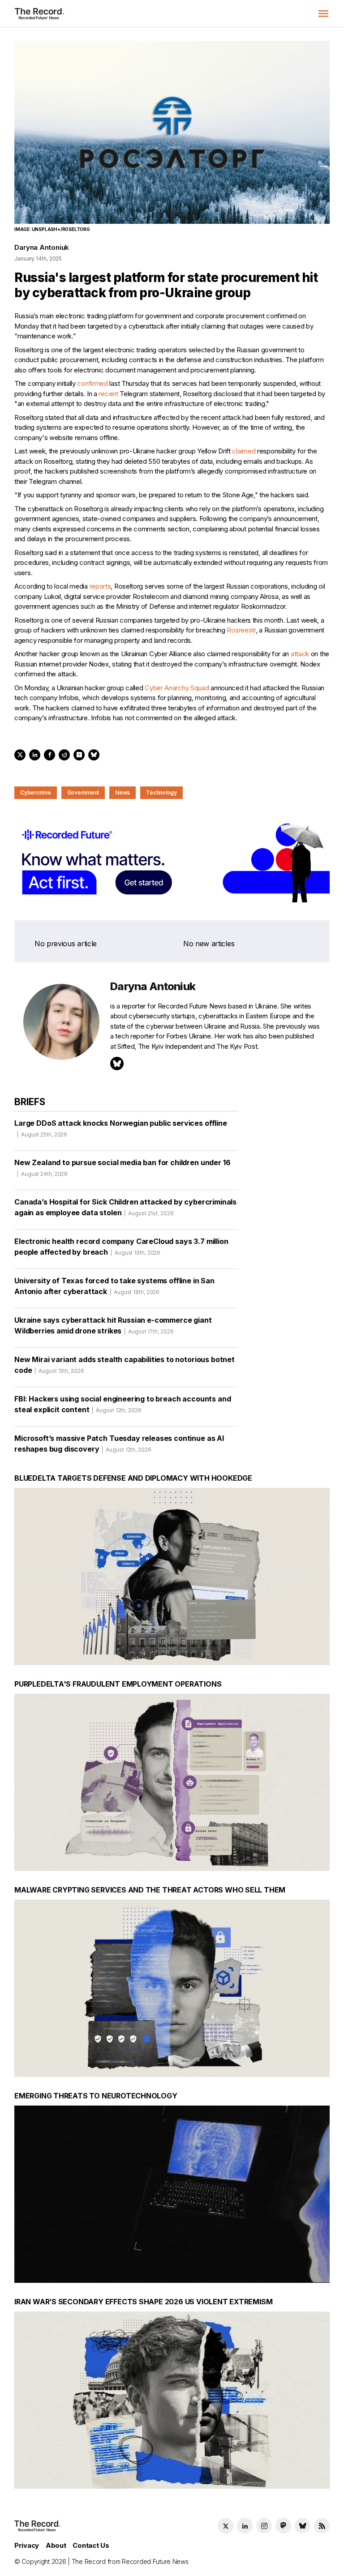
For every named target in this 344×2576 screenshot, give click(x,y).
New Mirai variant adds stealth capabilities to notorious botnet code (125, 1365)
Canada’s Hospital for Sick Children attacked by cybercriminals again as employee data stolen (125, 1207)
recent (108, 394)
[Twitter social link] (226, 2526)
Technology (161, 792)
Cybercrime (36, 792)
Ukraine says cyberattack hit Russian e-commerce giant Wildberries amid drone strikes (113, 1325)
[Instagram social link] (264, 2526)
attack (300, 654)
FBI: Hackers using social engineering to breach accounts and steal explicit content (123, 1404)
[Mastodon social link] (283, 2526)
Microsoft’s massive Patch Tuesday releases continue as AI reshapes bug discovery (119, 1444)
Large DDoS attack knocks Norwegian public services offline (121, 1128)
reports (100, 586)
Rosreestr (241, 630)
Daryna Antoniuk (42, 247)
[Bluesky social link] (303, 2526)
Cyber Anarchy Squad (177, 688)
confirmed (92, 383)
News (123, 792)
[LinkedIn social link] (245, 2526)
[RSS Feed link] (322, 2526)
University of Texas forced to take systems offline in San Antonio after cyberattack (114, 1286)
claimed (244, 451)
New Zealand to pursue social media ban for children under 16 (122, 1168)
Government (83, 792)
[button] (323, 13)
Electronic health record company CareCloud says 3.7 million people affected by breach (121, 1247)
